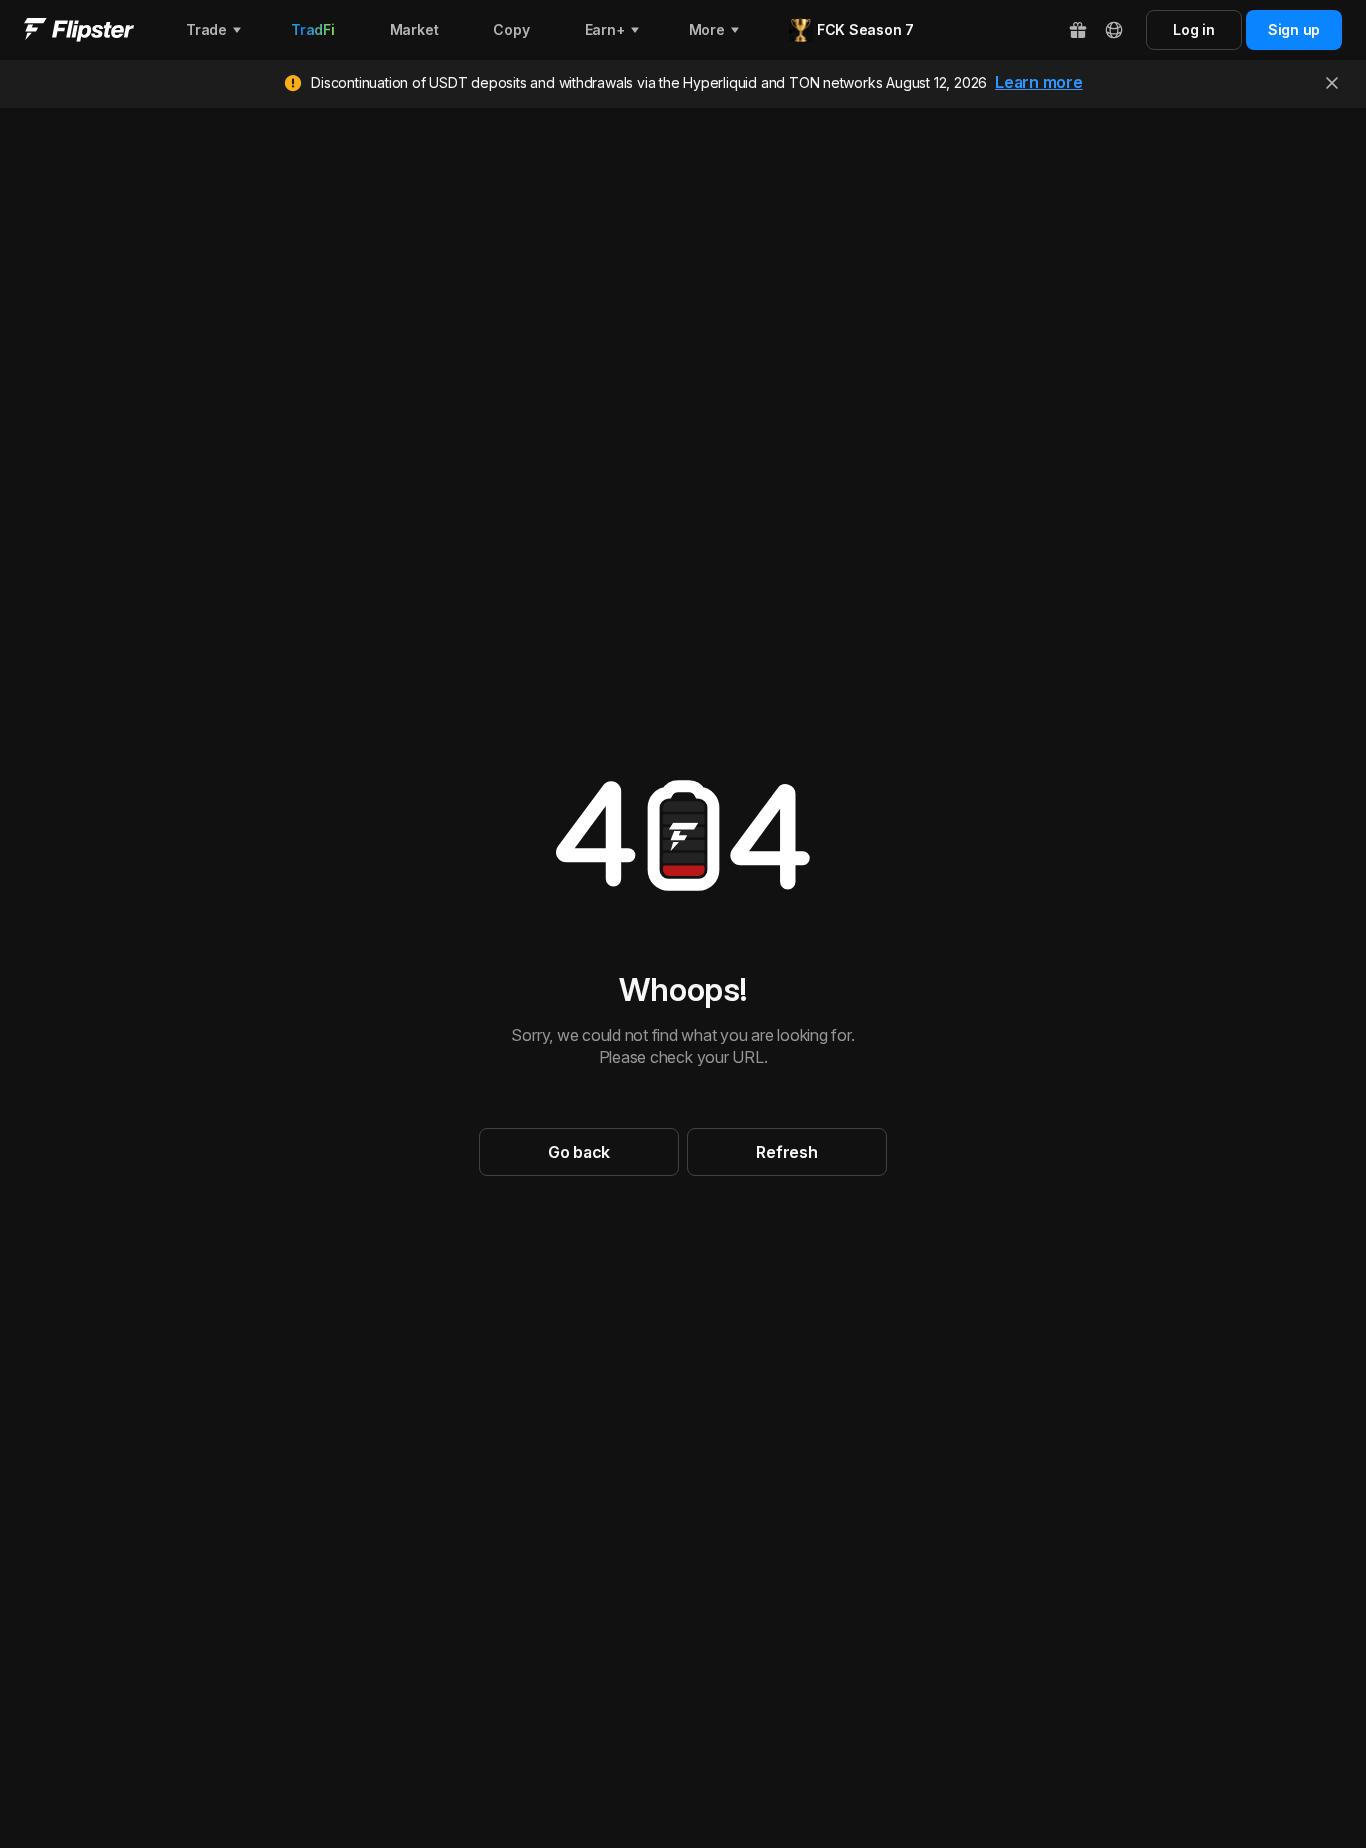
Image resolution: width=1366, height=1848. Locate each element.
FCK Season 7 (865, 29)
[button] (579, 1152)
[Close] (1332, 83)
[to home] (79, 30)
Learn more (1039, 82)
